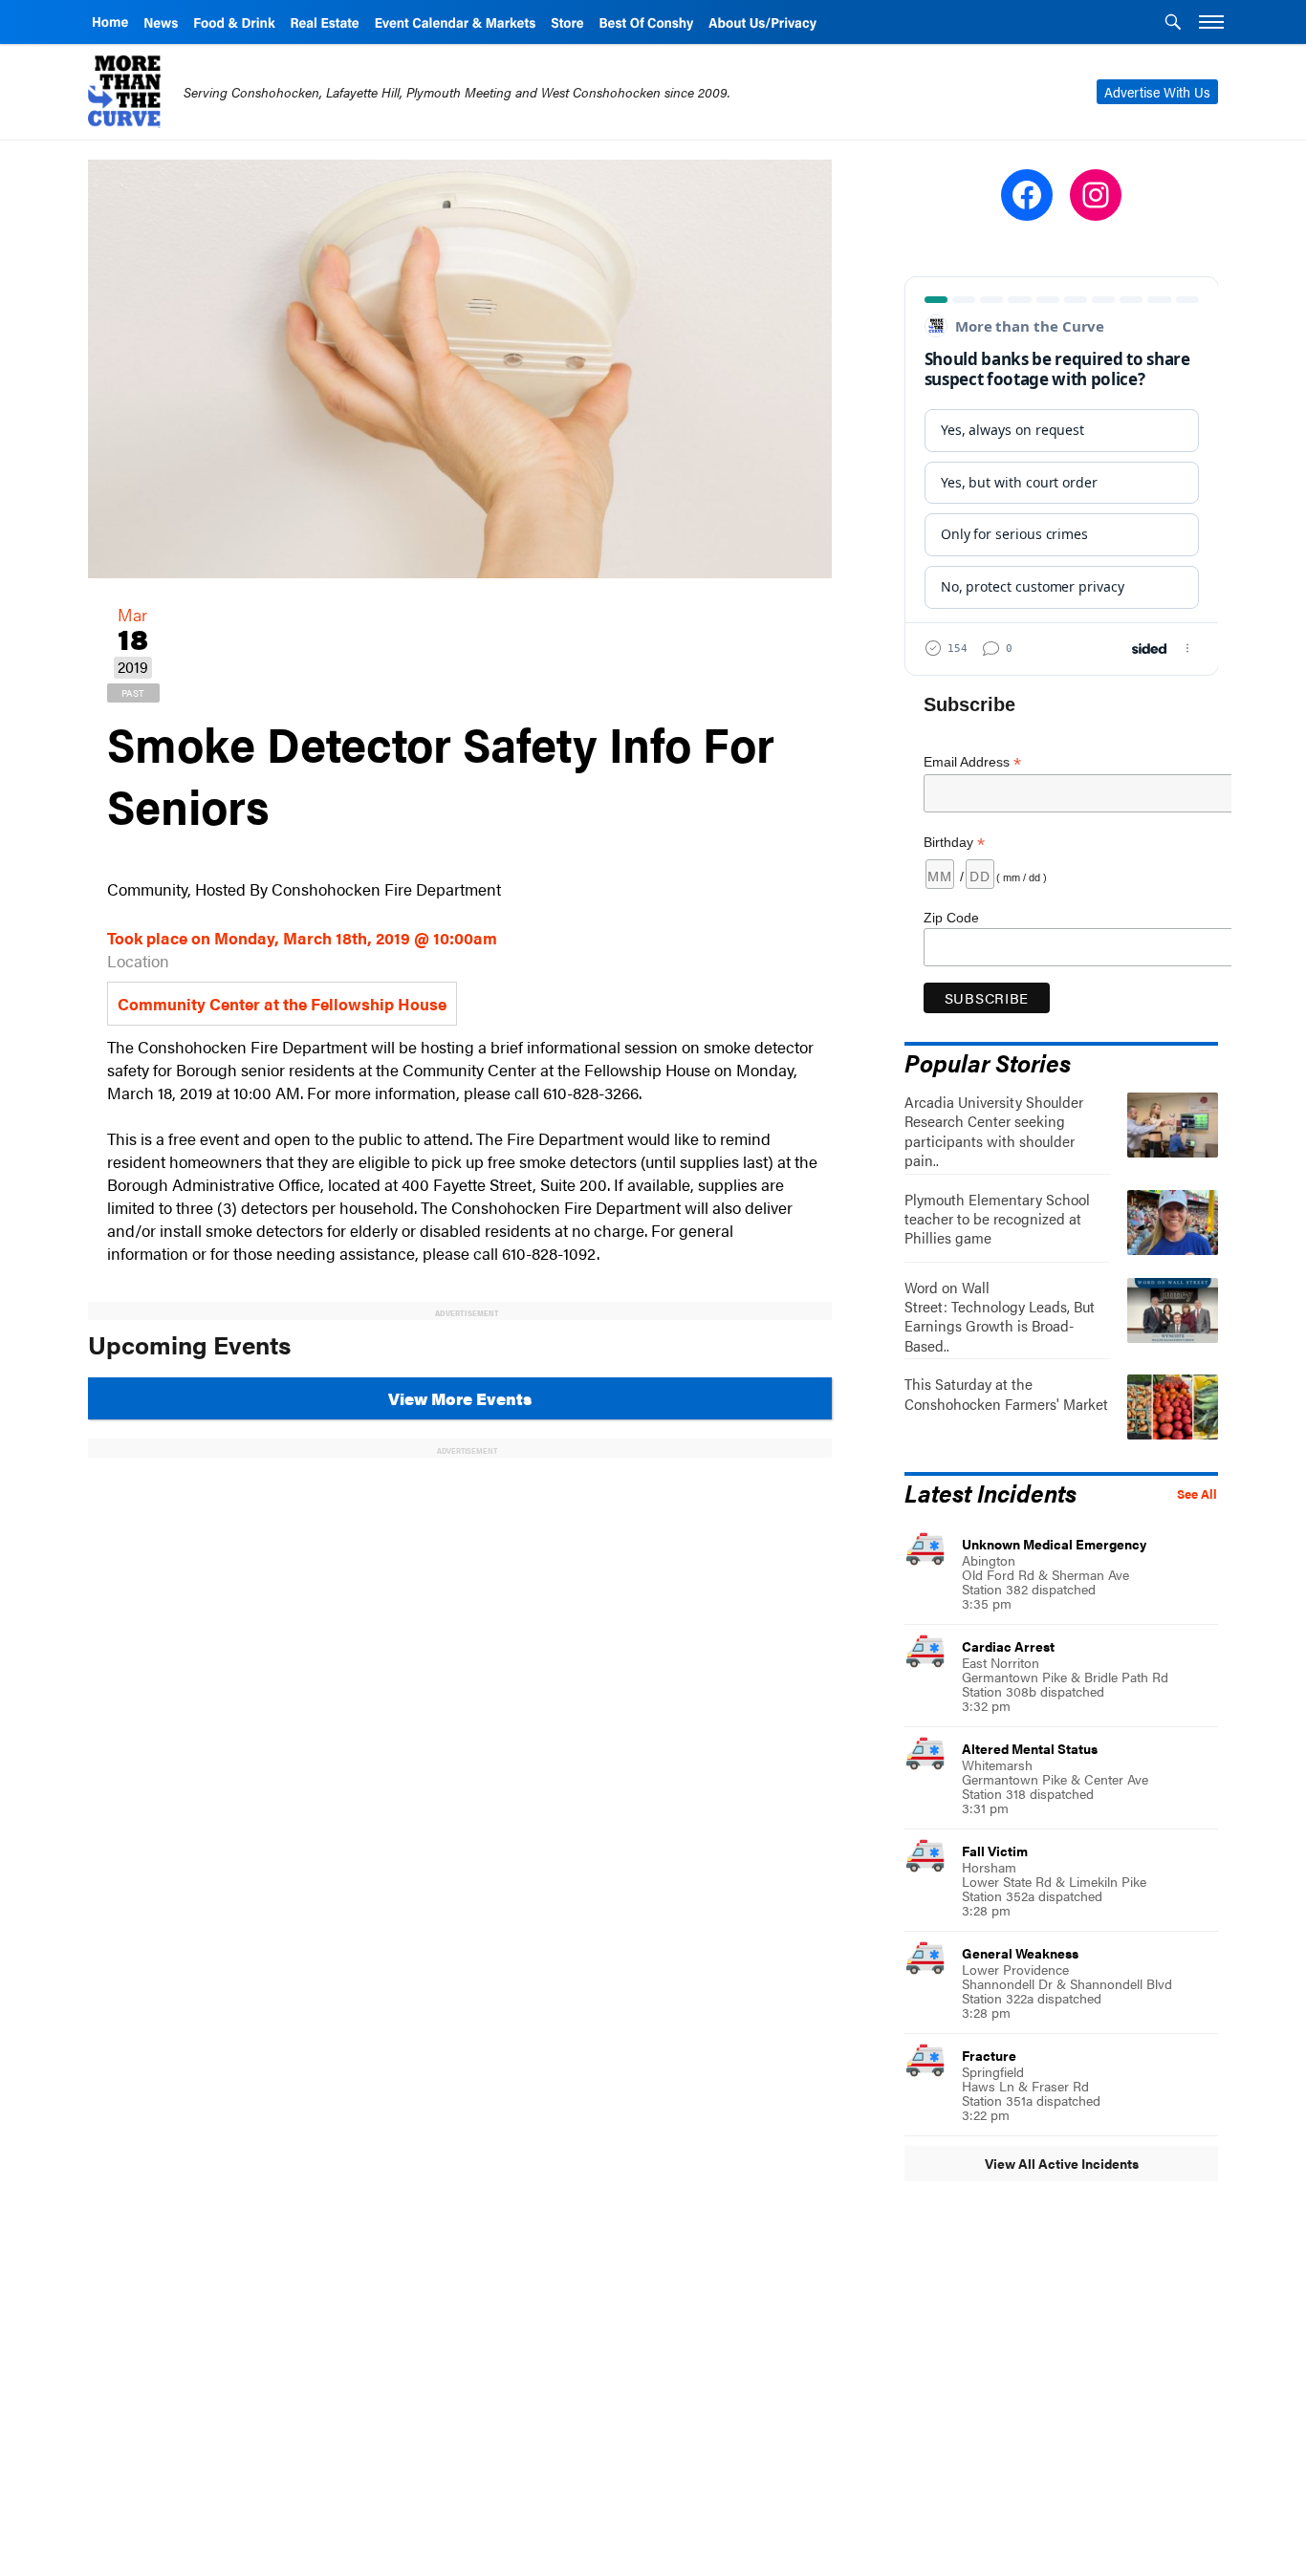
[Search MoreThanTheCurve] (1173, 24)
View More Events (460, 1398)
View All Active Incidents (1062, 2163)
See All (1197, 1494)
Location (138, 961)
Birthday (954, 843)
